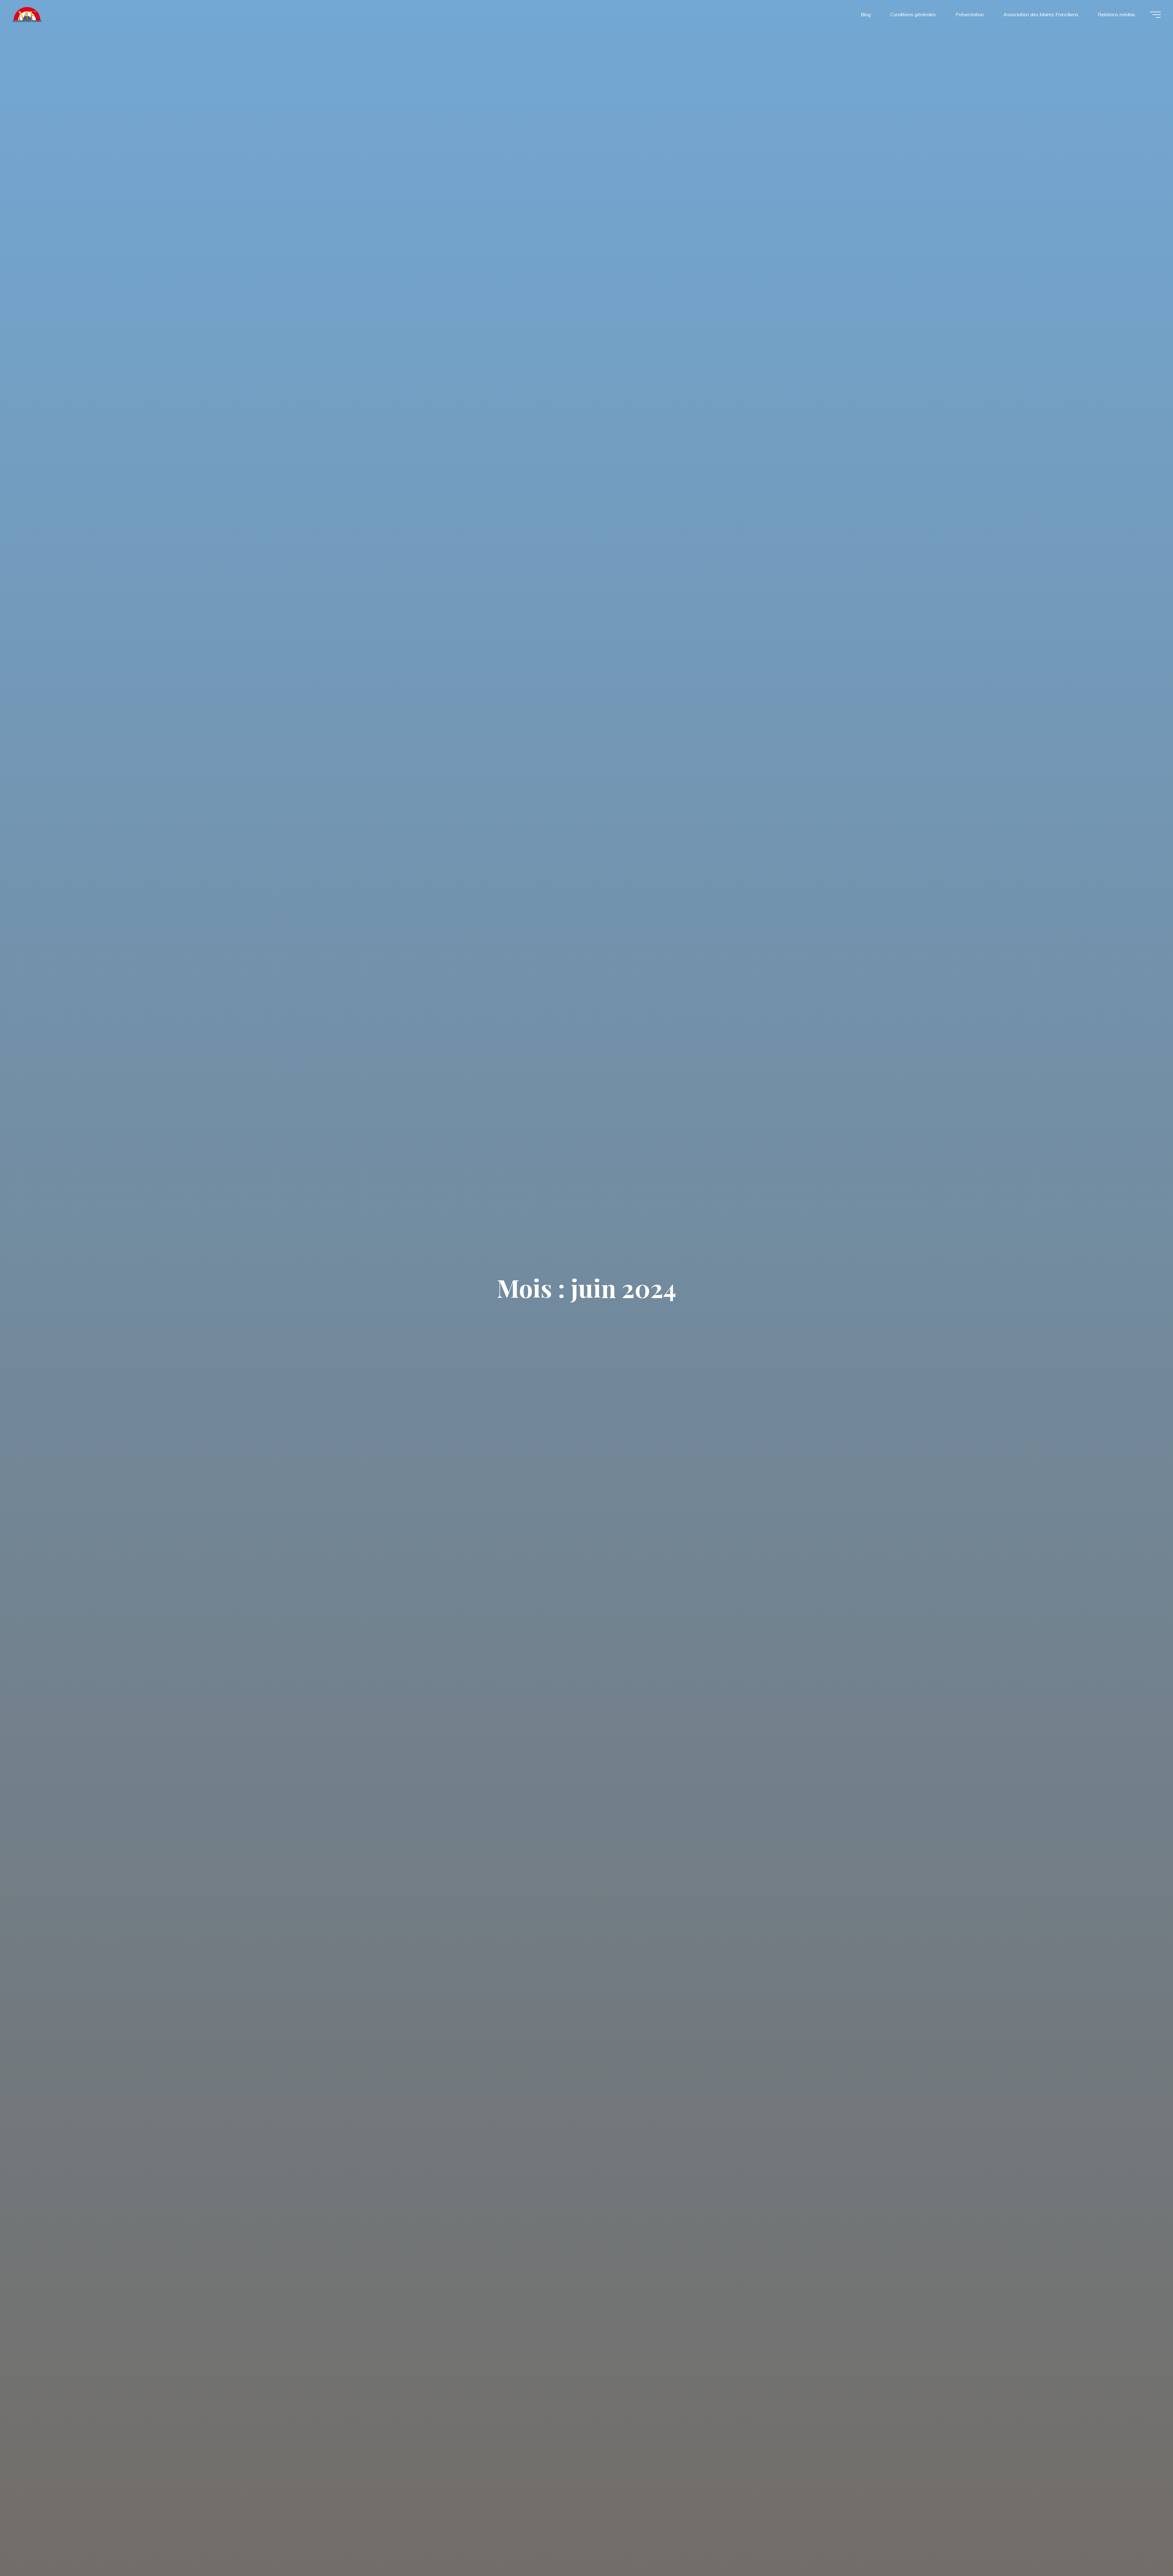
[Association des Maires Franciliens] (27, 14)
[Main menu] (1155, 15)
